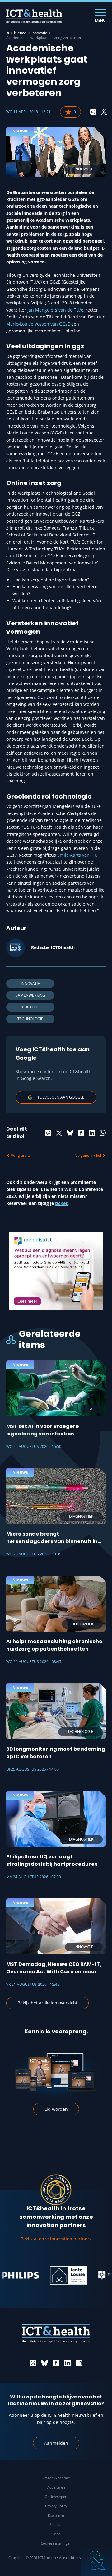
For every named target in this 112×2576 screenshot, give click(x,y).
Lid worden (56, 2109)
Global (56, 2534)
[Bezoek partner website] (51, 2275)
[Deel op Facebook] (81, 1133)
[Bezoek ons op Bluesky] (44, 2363)
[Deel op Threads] (93, 112)
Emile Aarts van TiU (77, 855)
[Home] (8, 33)
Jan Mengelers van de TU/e (55, 310)
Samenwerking (30, 995)
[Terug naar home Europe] (34, 16)
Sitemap (56, 2525)
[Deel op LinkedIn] (92, 1133)
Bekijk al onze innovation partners (56, 2239)
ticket (61, 1203)
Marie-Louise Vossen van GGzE (38, 324)
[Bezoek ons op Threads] (33, 2363)
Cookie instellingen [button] (56, 2543)
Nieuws (20, 33)
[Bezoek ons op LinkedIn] (68, 2363)
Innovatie (39, 33)
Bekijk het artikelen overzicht (47, 2003)
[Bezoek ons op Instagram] (79, 2363)
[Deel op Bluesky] (70, 1133)
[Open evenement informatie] (96, 2560)
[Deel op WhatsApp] (103, 1133)
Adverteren (56, 2487)
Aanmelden (56, 2443)
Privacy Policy (56, 2506)
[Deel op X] (104, 112)
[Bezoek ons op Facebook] (56, 2363)
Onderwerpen (56, 2497)
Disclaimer (56, 2515)
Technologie (30, 1019)
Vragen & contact (56, 2478)
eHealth (30, 1007)
